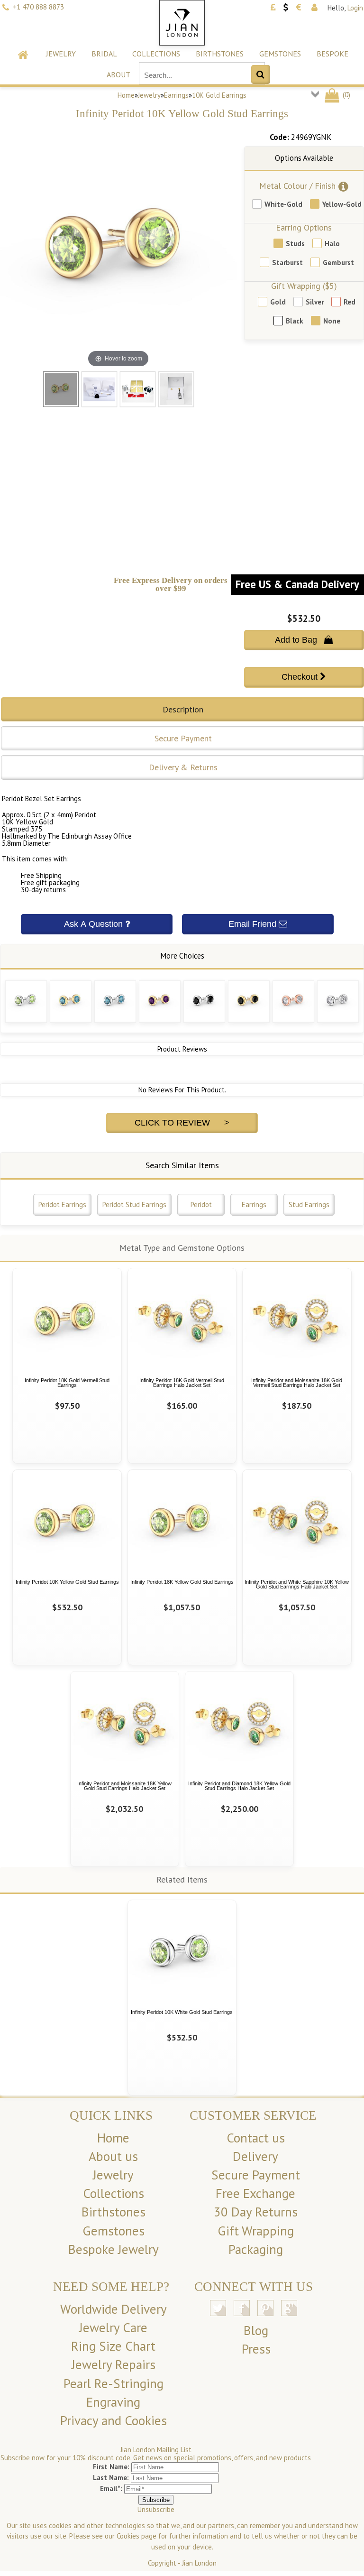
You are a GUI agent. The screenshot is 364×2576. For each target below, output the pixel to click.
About (118, 74)
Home (126, 95)
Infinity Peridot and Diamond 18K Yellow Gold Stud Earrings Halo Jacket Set (239, 1786)
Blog (256, 2330)
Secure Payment (256, 2175)
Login (355, 8)
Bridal (104, 54)
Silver (315, 302)
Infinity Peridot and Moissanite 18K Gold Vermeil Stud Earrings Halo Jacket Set (297, 1383)
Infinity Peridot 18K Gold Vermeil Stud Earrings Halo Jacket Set (182, 1383)
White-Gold (283, 204)
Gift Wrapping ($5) (304, 286)
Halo (332, 244)
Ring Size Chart (113, 2346)
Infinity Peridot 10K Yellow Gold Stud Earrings (67, 1582)
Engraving (113, 2402)
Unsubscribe (156, 2509)
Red (350, 302)
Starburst (287, 263)
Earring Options (304, 227)
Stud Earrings (309, 1205)
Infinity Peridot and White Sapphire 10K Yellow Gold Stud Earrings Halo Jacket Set (297, 1584)
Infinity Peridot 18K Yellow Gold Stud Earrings (182, 1582)
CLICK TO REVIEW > (182, 1123)
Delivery (255, 2156)
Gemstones (280, 54)
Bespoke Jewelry (114, 2249)
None (332, 321)
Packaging (256, 2249)
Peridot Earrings (62, 1205)
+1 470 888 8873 (38, 7)
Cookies (128, 2536)
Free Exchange (255, 2193)
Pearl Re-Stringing (114, 2383)
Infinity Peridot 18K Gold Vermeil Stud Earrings (67, 1383)
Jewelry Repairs (114, 2364)
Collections (156, 54)
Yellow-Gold (342, 204)
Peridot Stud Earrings (134, 1205)
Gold (278, 302)
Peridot (201, 1205)
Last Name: (111, 2478)
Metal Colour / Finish (297, 186)
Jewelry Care (113, 2327)
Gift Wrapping (256, 2231)
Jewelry (61, 54)
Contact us (256, 2138)
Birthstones (220, 54)
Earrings (176, 95)
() (346, 95)
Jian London (199, 2563)
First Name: (111, 2467)
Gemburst (338, 263)
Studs (295, 244)
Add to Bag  (304, 640)
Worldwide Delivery (114, 2309)
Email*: (111, 2488)
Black (295, 321)
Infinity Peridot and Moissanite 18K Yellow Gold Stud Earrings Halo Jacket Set (124, 1786)
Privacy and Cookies (114, 2420)
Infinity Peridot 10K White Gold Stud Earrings (182, 2012)
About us (113, 2156)
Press (256, 2349)
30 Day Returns (256, 2212)
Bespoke (332, 54)
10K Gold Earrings (219, 95)
